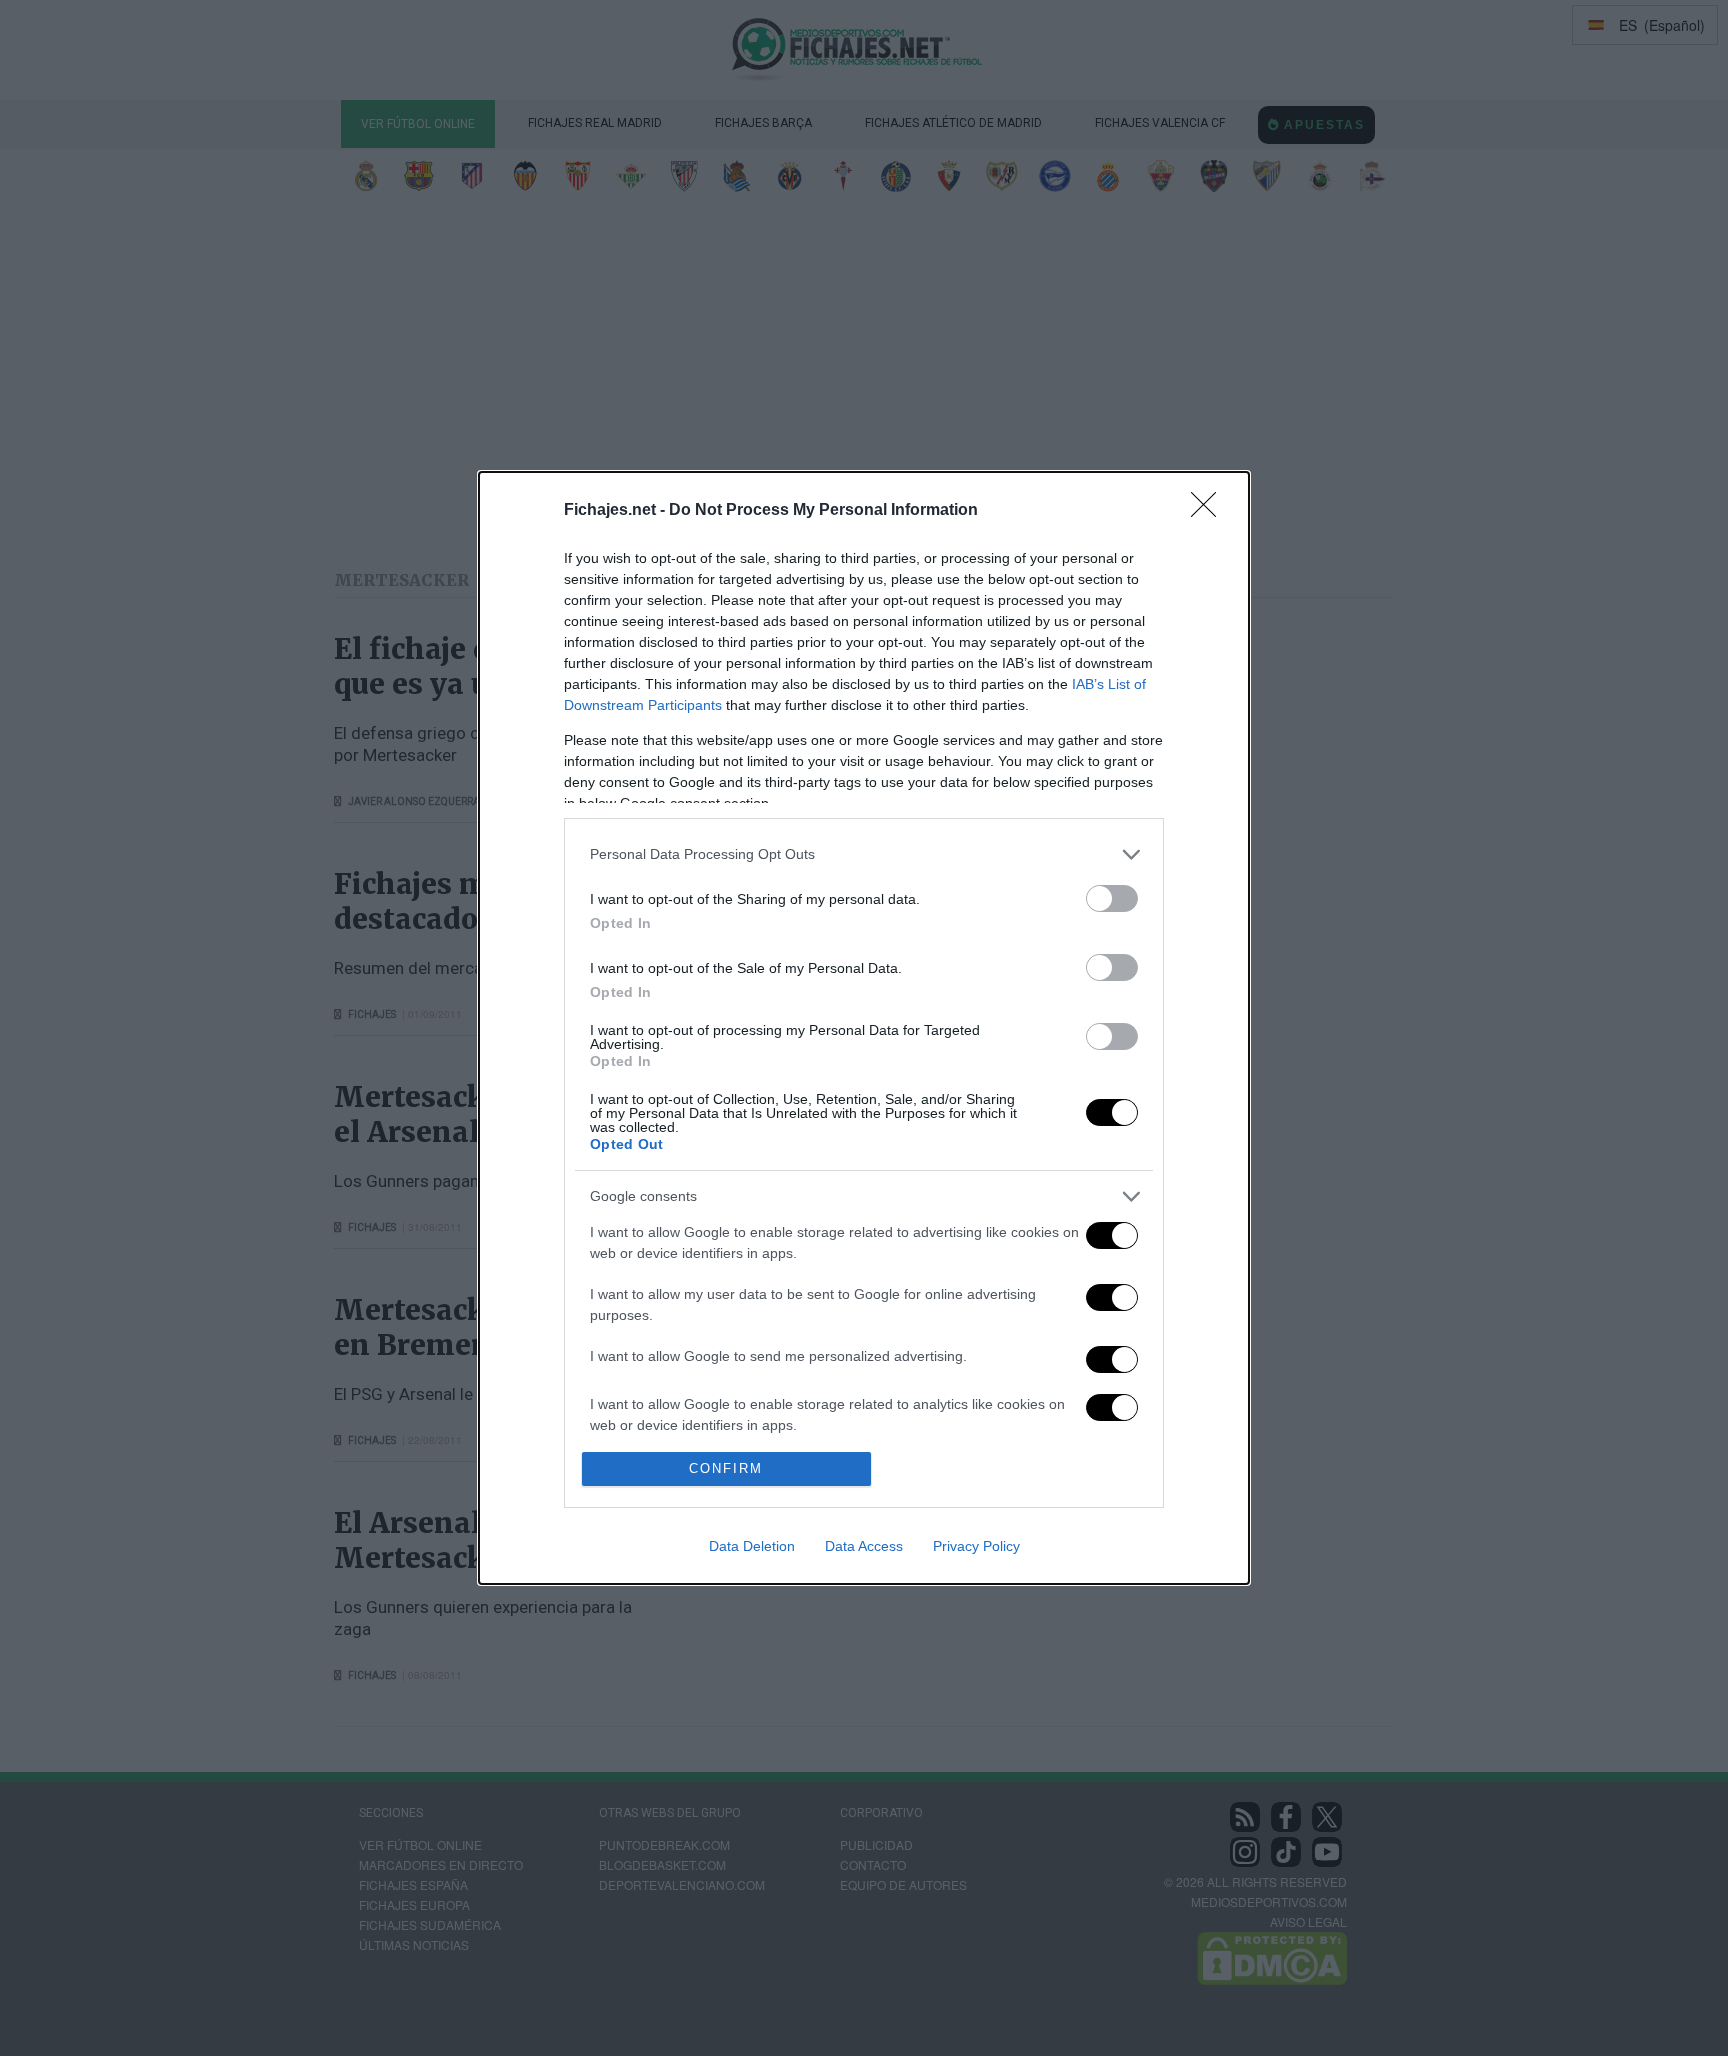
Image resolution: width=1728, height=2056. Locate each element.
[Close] (1210, 511)
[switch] (1112, 898)
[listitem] (864, 854)
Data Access (864, 1546)
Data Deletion (752, 1546)
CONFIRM (726, 1468)
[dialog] (864, 1028)
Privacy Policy (976, 1546)
